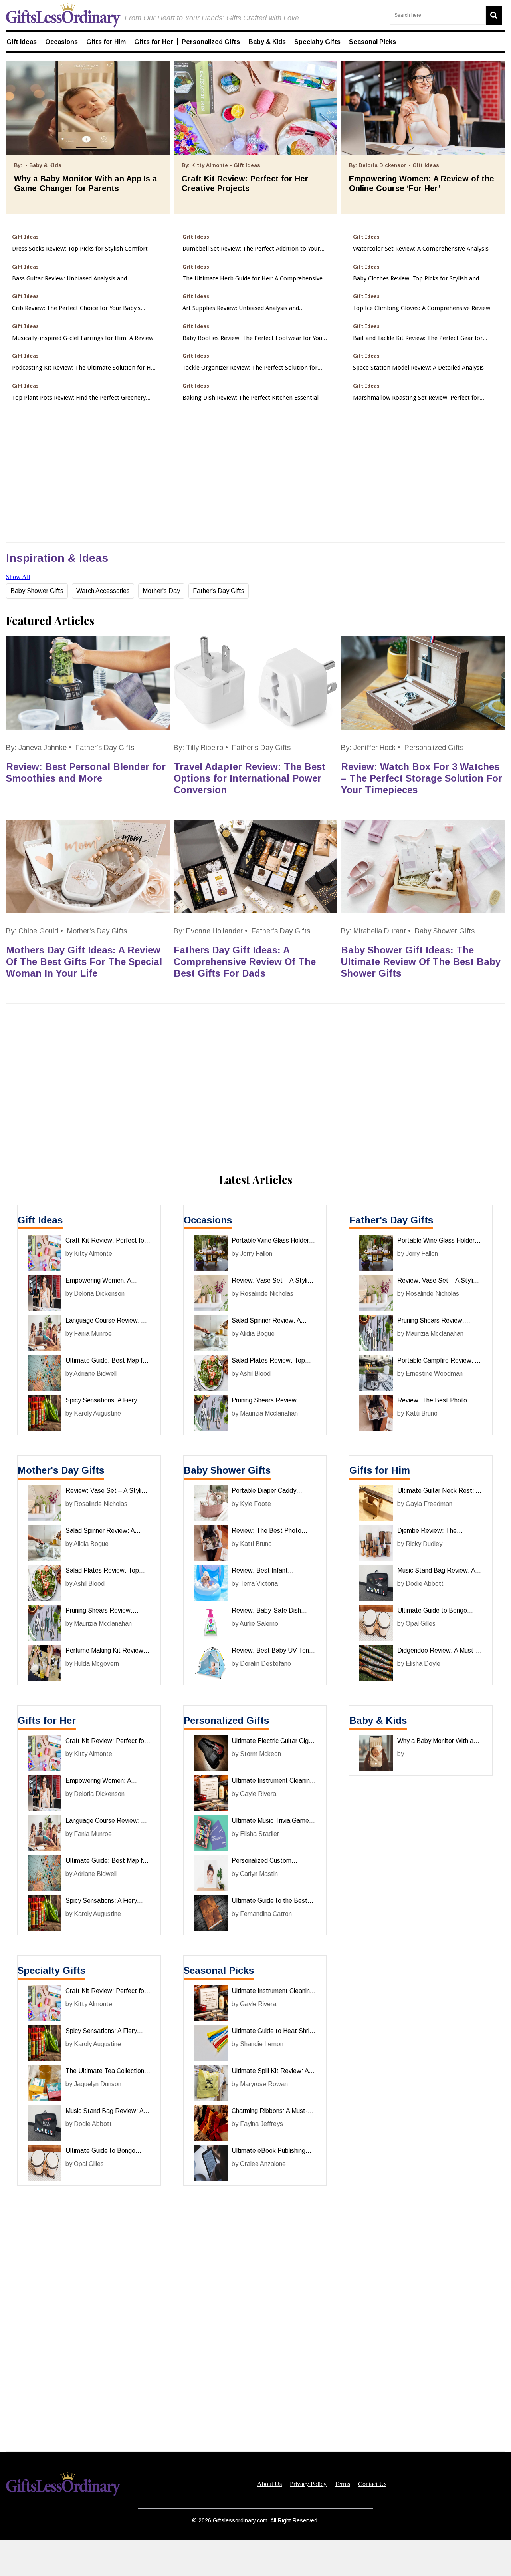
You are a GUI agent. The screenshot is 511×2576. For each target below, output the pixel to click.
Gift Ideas (40, 1220)
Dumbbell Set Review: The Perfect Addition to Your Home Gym (251, 249)
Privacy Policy (308, 2484)
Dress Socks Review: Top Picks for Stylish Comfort (80, 249)
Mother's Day (161, 591)
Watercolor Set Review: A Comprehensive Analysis (421, 249)
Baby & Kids (378, 1720)
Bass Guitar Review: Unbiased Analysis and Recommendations (69, 279)
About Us (269, 2484)
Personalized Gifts (434, 748)
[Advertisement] (255, 2558)
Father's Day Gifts (219, 591)
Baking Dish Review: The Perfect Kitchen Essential (251, 398)
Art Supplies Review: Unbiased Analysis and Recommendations (241, 308)
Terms (342, 2484)
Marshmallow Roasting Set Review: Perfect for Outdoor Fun (416, 398)
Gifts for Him (380, 1470)
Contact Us (372, 2484)
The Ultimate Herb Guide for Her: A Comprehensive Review (253, 279)
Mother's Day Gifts (97, 931)
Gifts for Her (47, 1720)
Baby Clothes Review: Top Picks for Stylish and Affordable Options (416, 279)
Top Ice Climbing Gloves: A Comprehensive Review (422, 308)
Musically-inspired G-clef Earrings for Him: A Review (83, 338)
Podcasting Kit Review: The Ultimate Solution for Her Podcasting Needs (84, 368)
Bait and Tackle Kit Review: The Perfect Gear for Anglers (418, 338)
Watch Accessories (103, 591)
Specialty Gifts (51, 1970)
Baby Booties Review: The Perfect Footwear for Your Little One (254, 338)
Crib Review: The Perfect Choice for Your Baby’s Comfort (76, 308)
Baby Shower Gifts (37, 591)
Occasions (208, 1220)
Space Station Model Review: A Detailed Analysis (418, 368)
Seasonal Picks (219, 1970)
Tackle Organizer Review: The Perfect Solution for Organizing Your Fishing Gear (250, 368)
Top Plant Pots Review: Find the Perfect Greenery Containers (79, 398)
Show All (18, 577)
